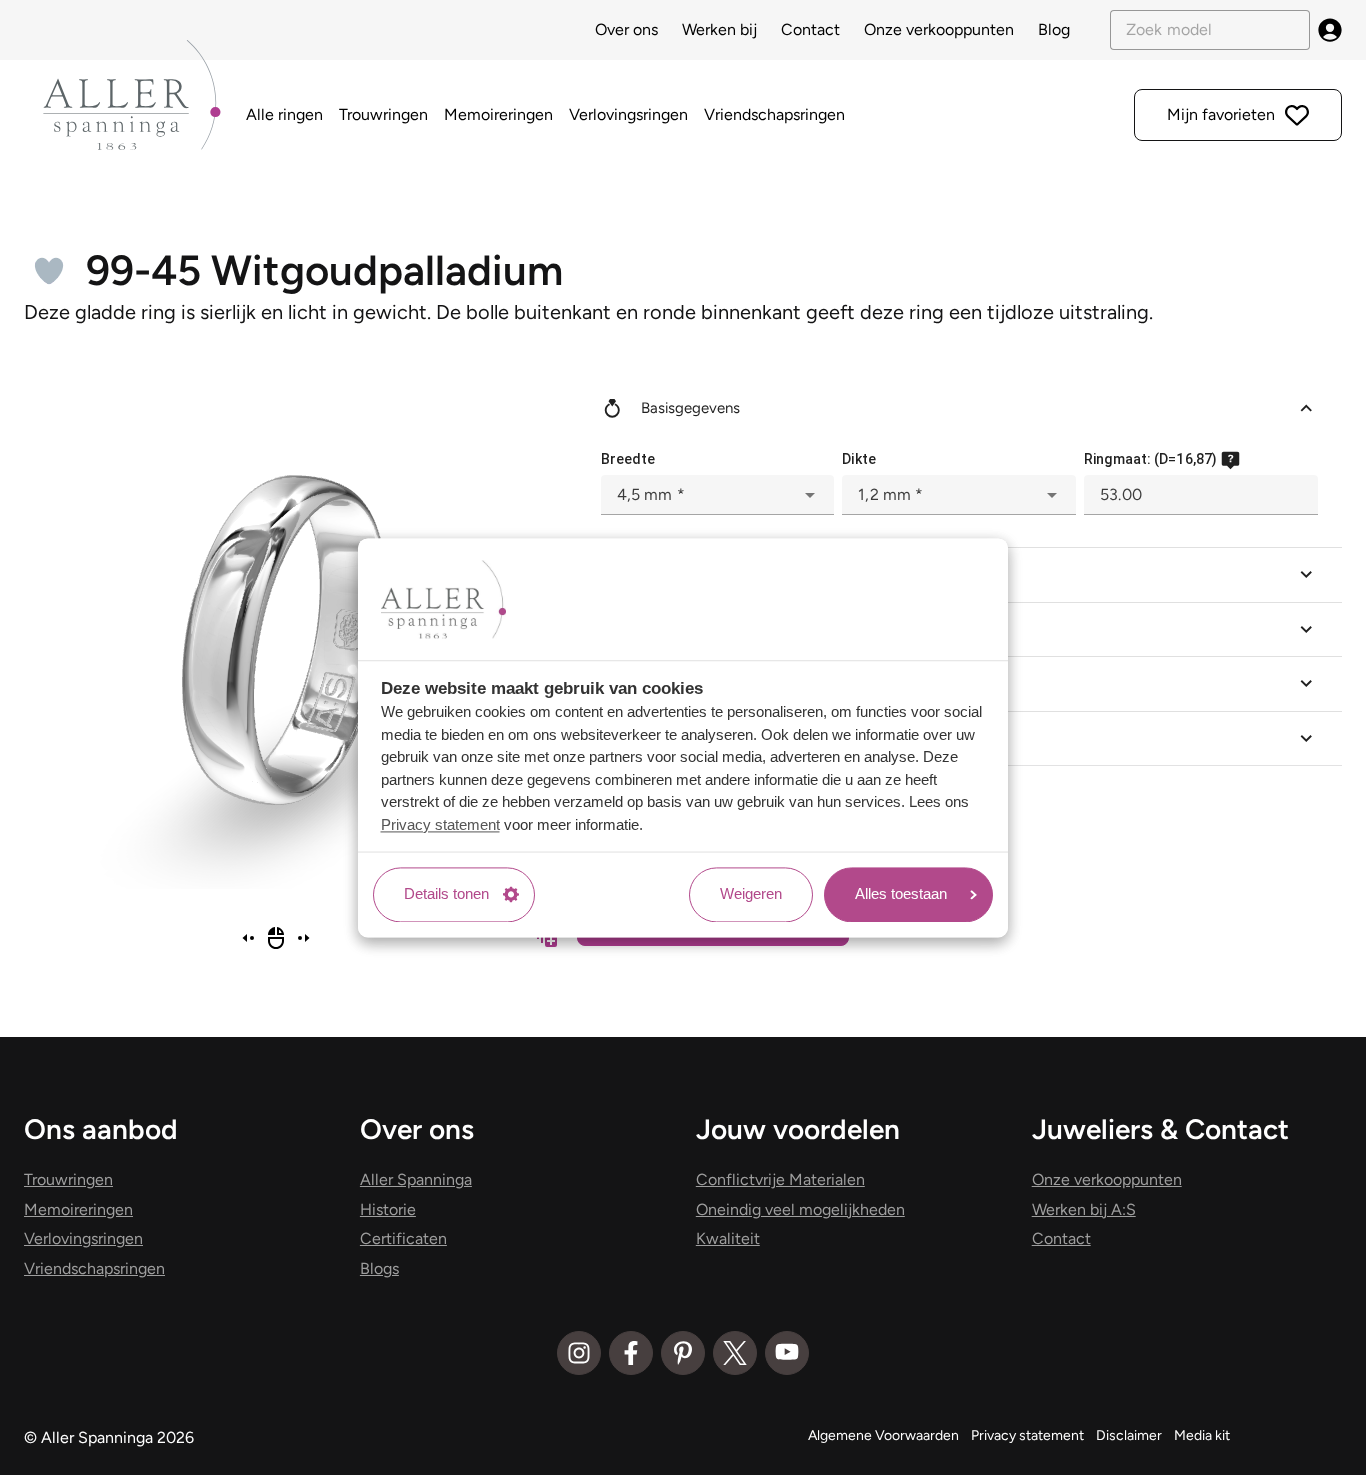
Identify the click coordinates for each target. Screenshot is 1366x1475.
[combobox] (718, 495)
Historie (388, 1209)
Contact (810, 29)
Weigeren (751, 894)
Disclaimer (1129, 1435)
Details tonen (446, 894)
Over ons (626, 29)
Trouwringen (383, 114)
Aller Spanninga (416, 1179)
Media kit (1202, 1435)
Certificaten (403, 1238)
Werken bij (719, 29)
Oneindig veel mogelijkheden (800, 1209)
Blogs (379, 1268)
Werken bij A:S (1084, 1209)
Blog (1054, 29)
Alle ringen (284, 114)
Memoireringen (498, 114)
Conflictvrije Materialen (780, 1179)
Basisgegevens (690, 408)
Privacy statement (440, 824)
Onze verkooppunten (939, 29)
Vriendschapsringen (774, 114)
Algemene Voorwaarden (883, 1435)
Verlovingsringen (628, 114)
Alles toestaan (901, 894)
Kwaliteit (728, 1238)
